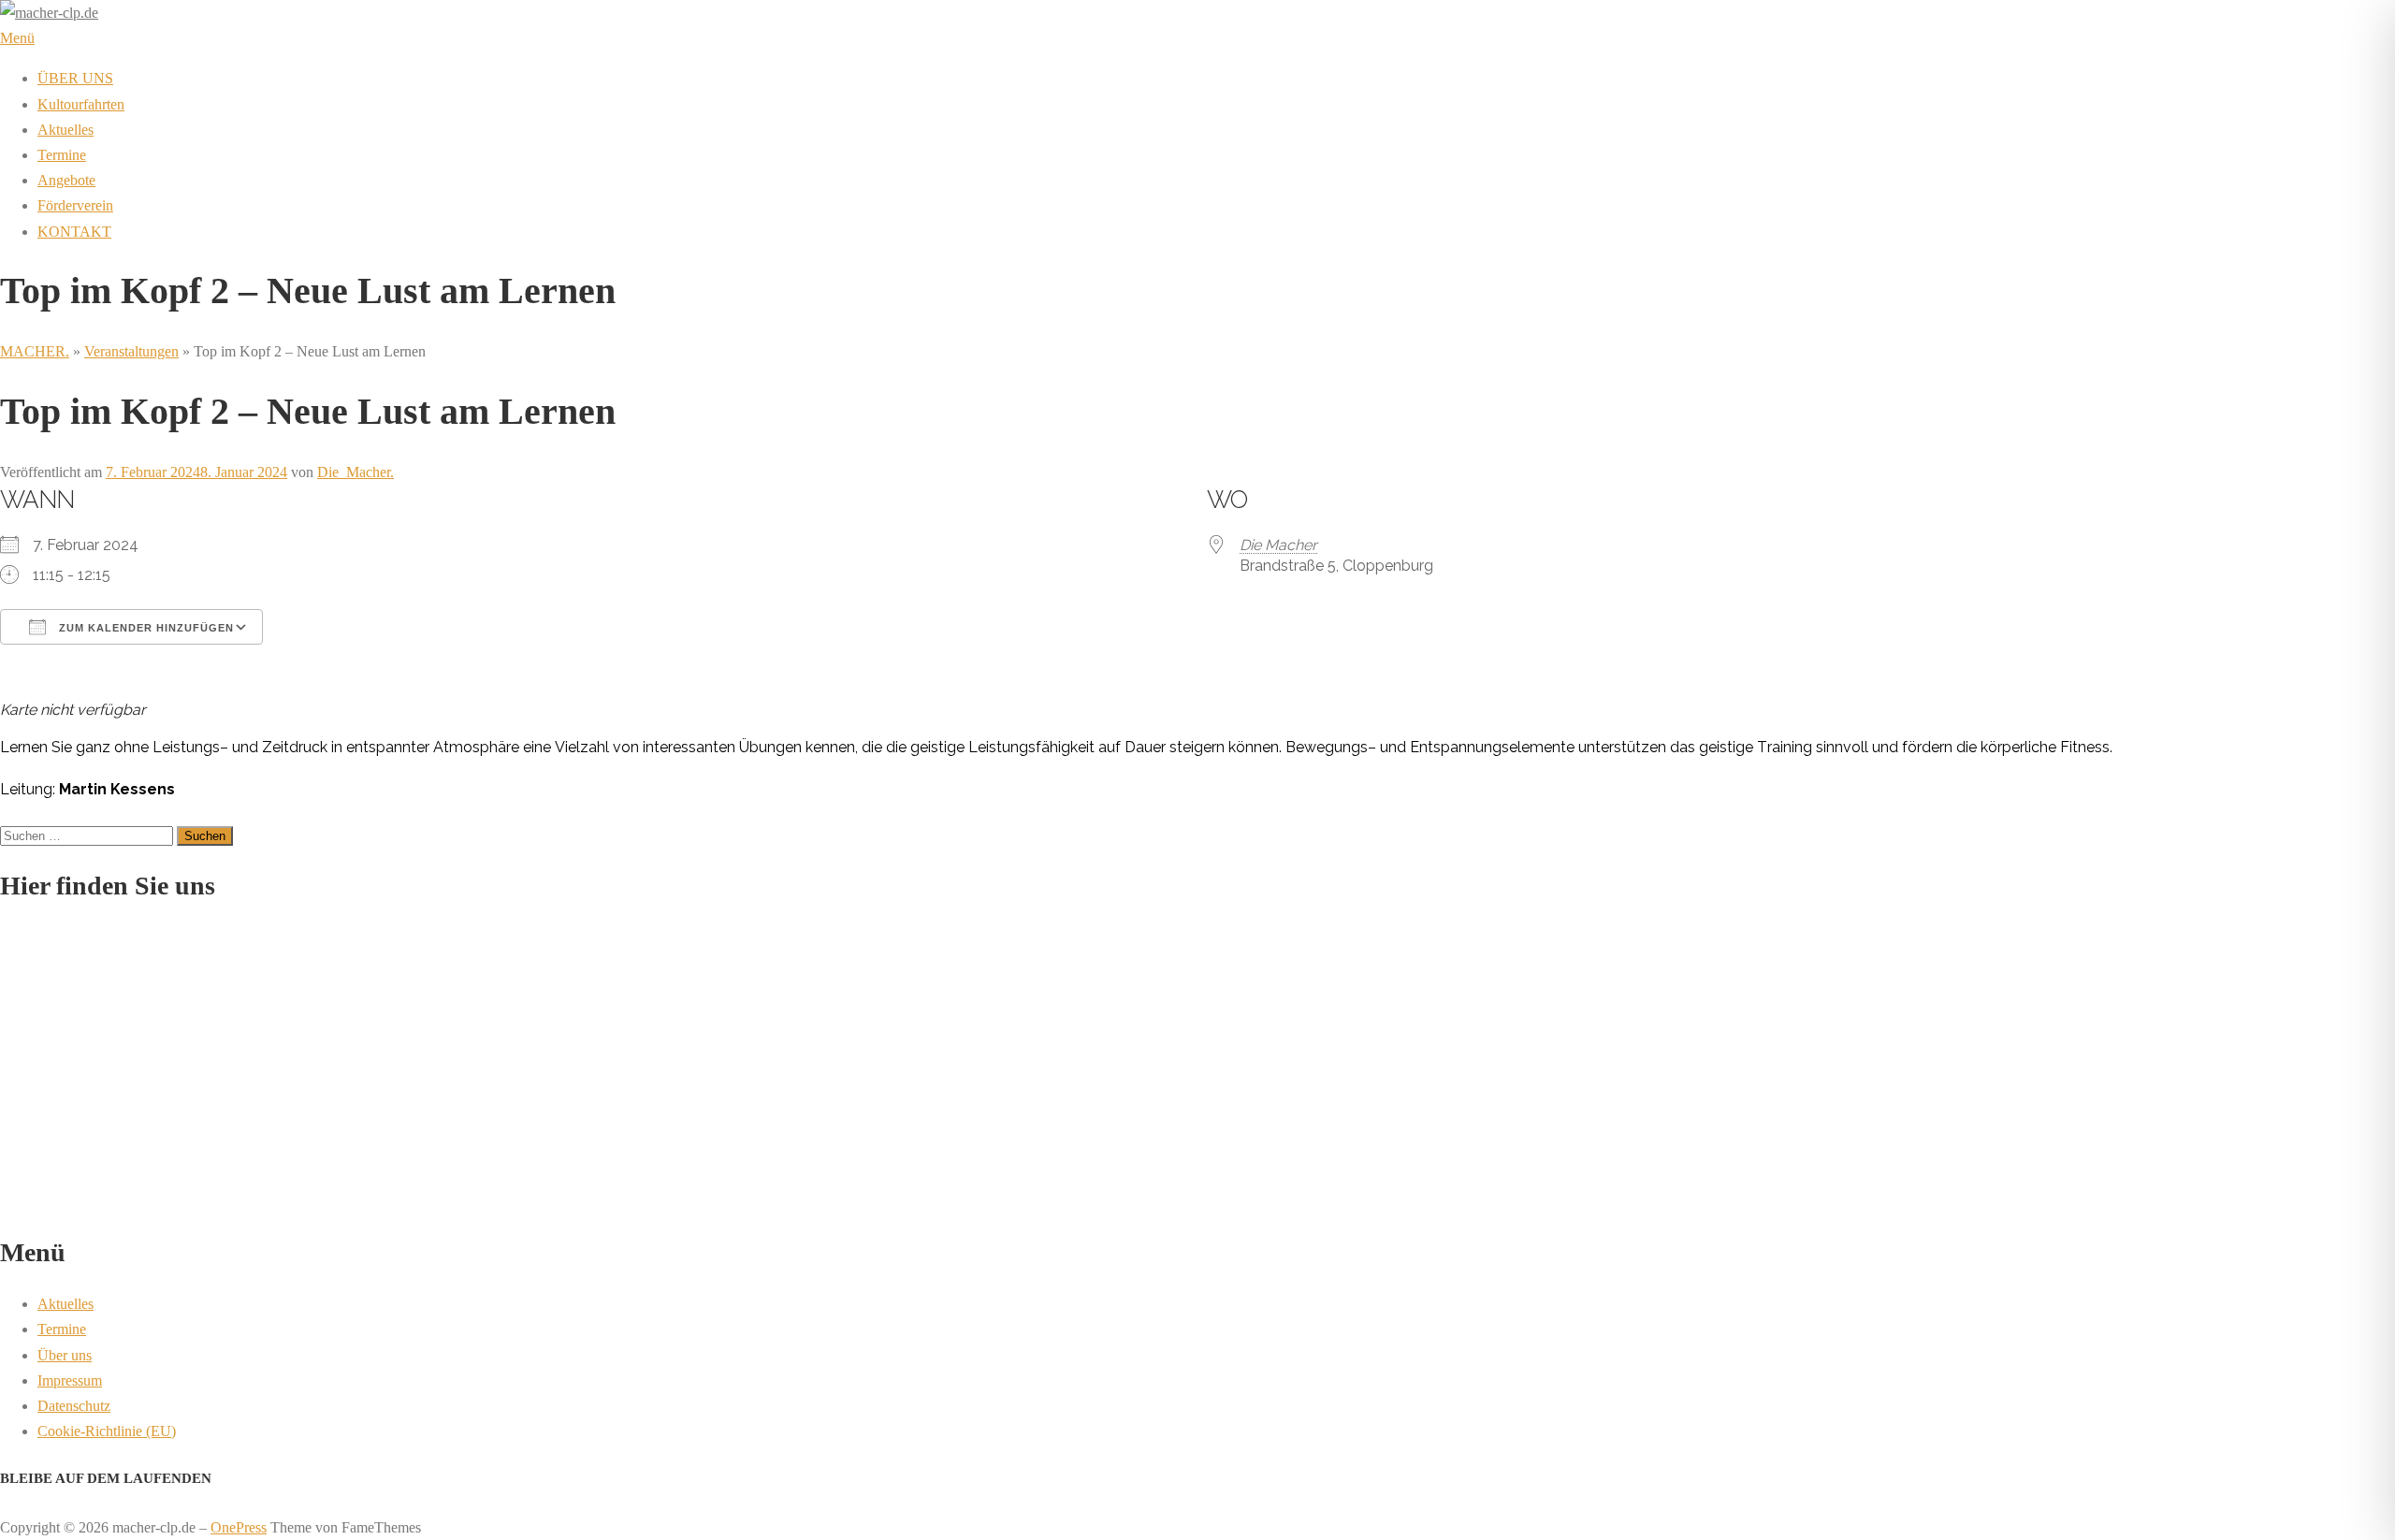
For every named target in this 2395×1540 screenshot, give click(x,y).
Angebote (66, 180)
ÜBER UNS (75, 78)
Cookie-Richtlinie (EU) (107, 1431)
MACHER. (35, 351)
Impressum (70, 1380)
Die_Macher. (356, 472)
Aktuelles (65, 130)
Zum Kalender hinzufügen (145, 628)
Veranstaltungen (131, 351)
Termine (62, 155)
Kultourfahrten (81, 104)
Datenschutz (74, 1406)
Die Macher (1278, 545)
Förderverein (75, 205)
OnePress (239, 1527)
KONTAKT (74, 232)
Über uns (65, 1355)
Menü (17, 38)
